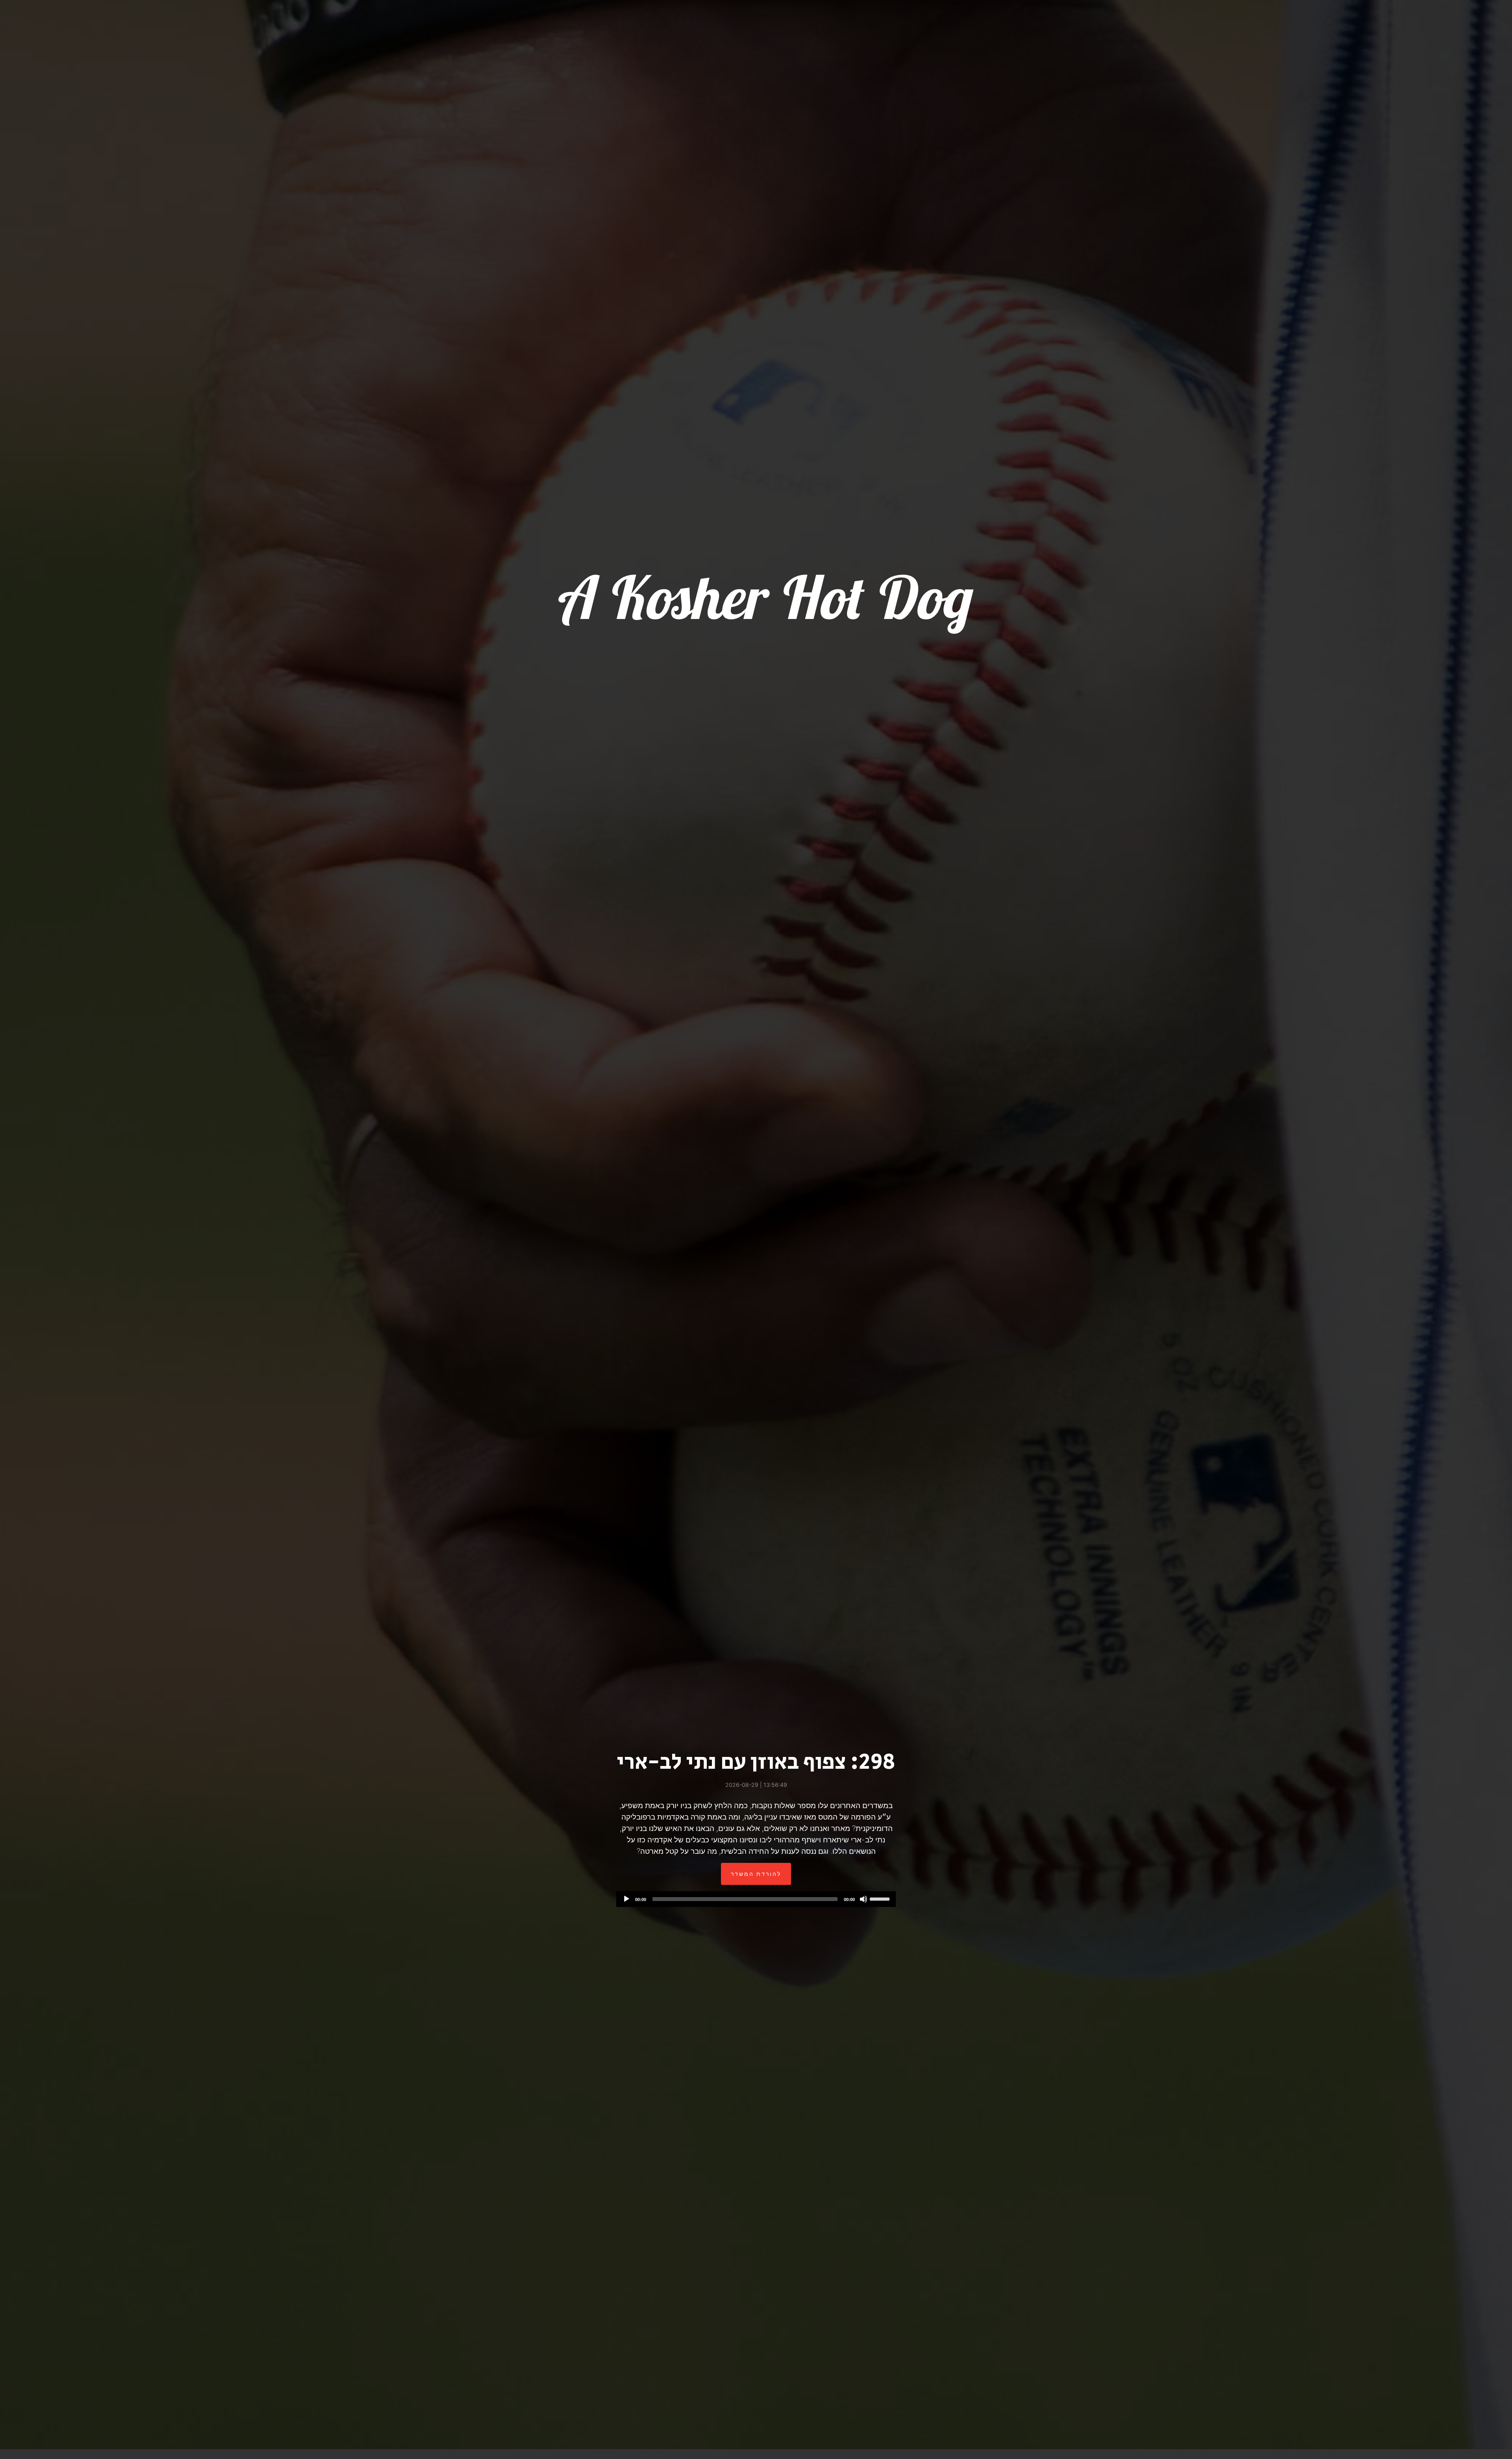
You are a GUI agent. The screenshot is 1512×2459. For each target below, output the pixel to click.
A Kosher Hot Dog (762, 597)
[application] (756, 1899)
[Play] (626, 1899)
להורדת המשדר (756, 1874)
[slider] (881, 1898)
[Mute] (863, 1899)
